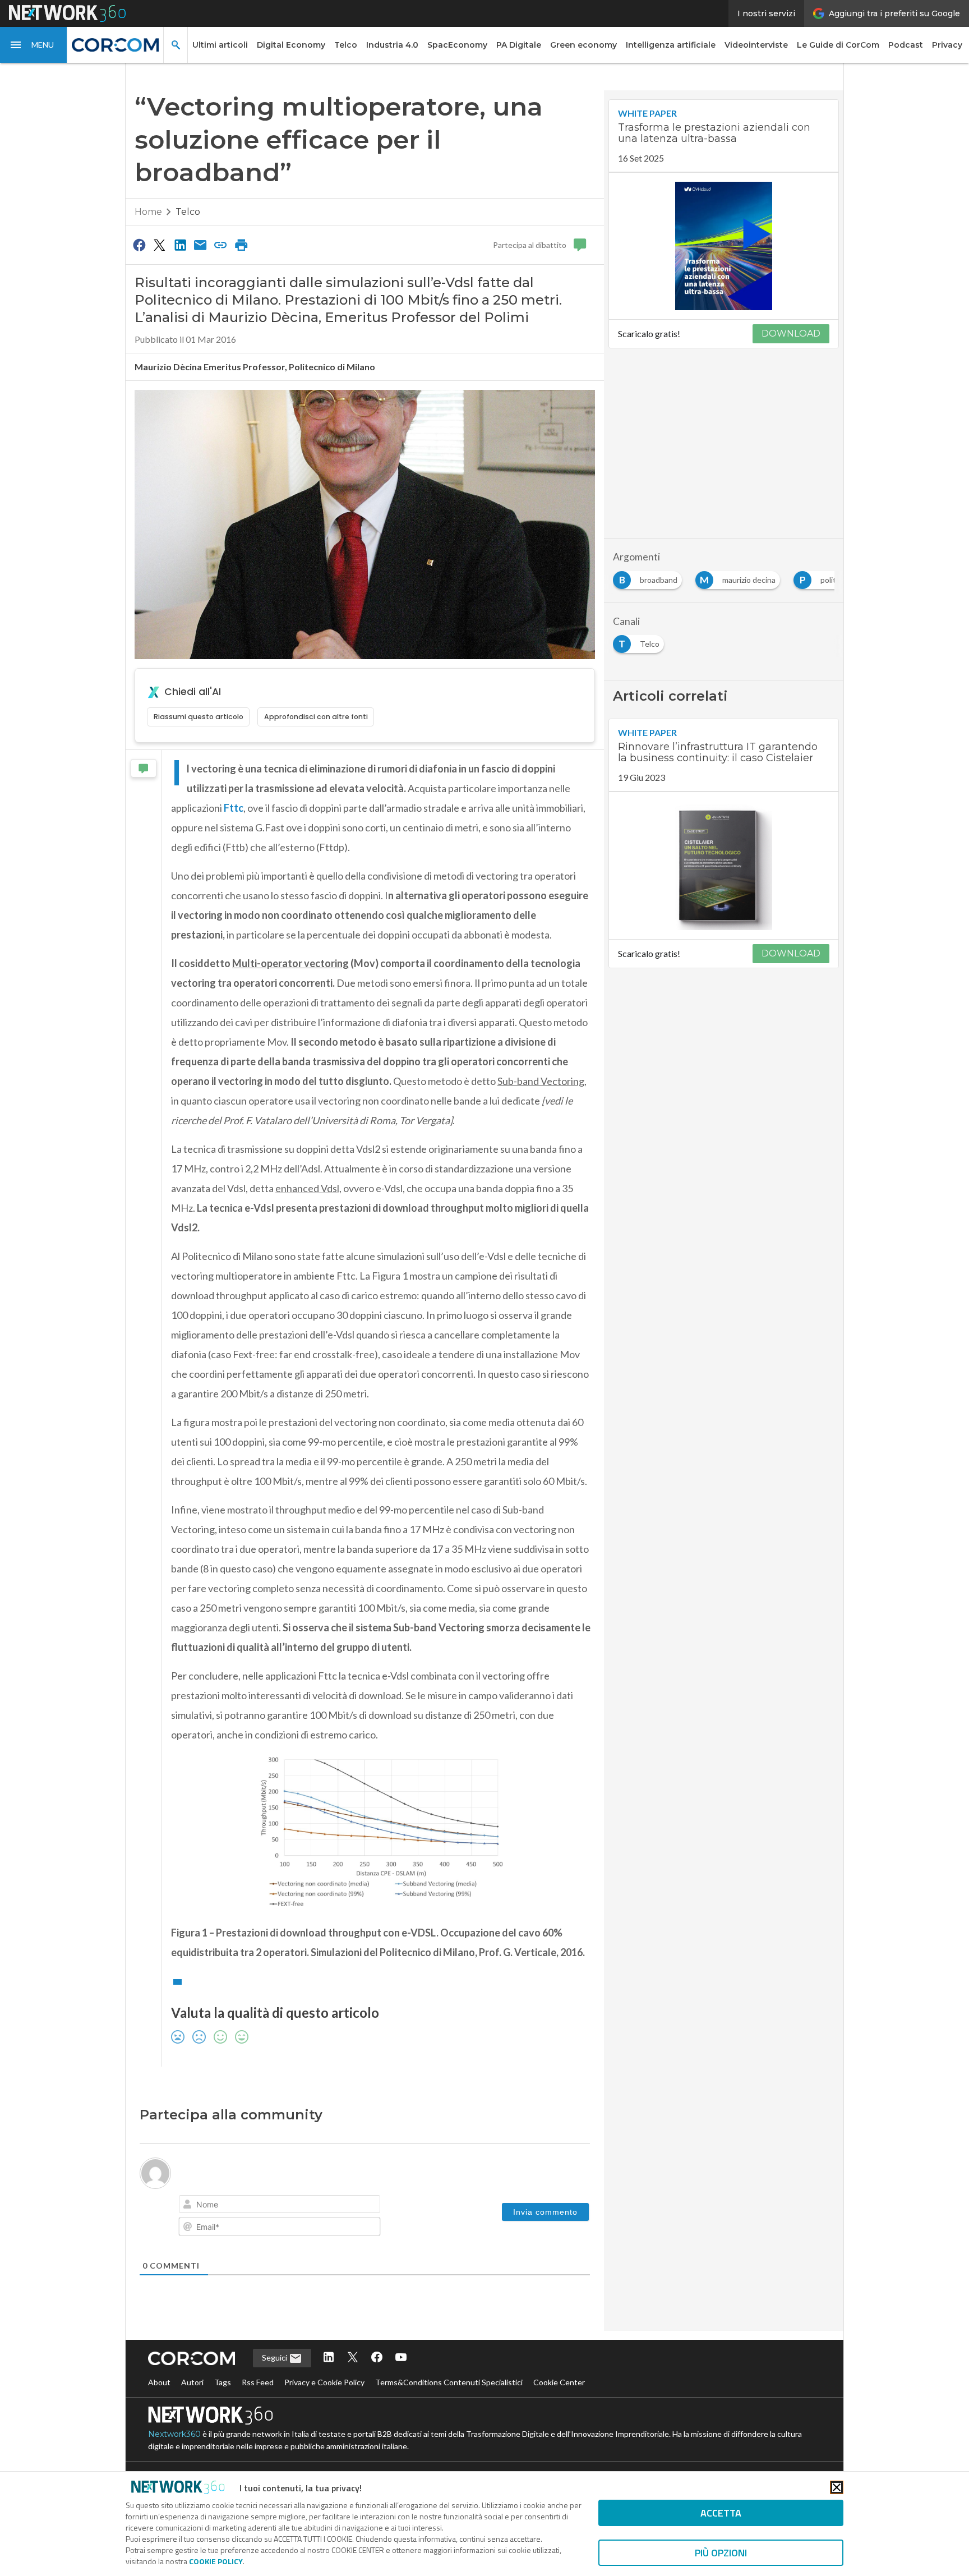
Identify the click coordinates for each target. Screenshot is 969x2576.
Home (148, 212)
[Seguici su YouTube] (401, 2358)
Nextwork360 (174, 2434)
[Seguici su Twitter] (353, 2358)
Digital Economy (291, 45)
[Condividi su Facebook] (139, 245)
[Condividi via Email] (200, 245)
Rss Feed (258, 2382)
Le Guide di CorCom (838, 45)
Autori (192, 2382)
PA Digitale (519, 45)
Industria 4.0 (392, 45)
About (159, 2382)
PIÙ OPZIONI (721, 2553)
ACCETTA (721, 2513)
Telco (346, 45)
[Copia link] (221, 245)
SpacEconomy (457, 45)
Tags (223, 2382)
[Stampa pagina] (241, 245)
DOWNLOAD (791, 334)
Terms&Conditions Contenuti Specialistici (449, 2382)
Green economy (583, 45)
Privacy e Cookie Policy (324, 2382)
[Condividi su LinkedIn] (180, 245)
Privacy (947, 45)
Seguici (275, 2358)
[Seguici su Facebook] (377, 2358)
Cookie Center (559, 2382)
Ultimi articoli (220, 45)
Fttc (234, 808)
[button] (34, 45)
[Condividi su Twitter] (159, 245)
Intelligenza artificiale (671, 45)
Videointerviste (756, 45)
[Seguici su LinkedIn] (329, 2358)
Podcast (906, 45)
